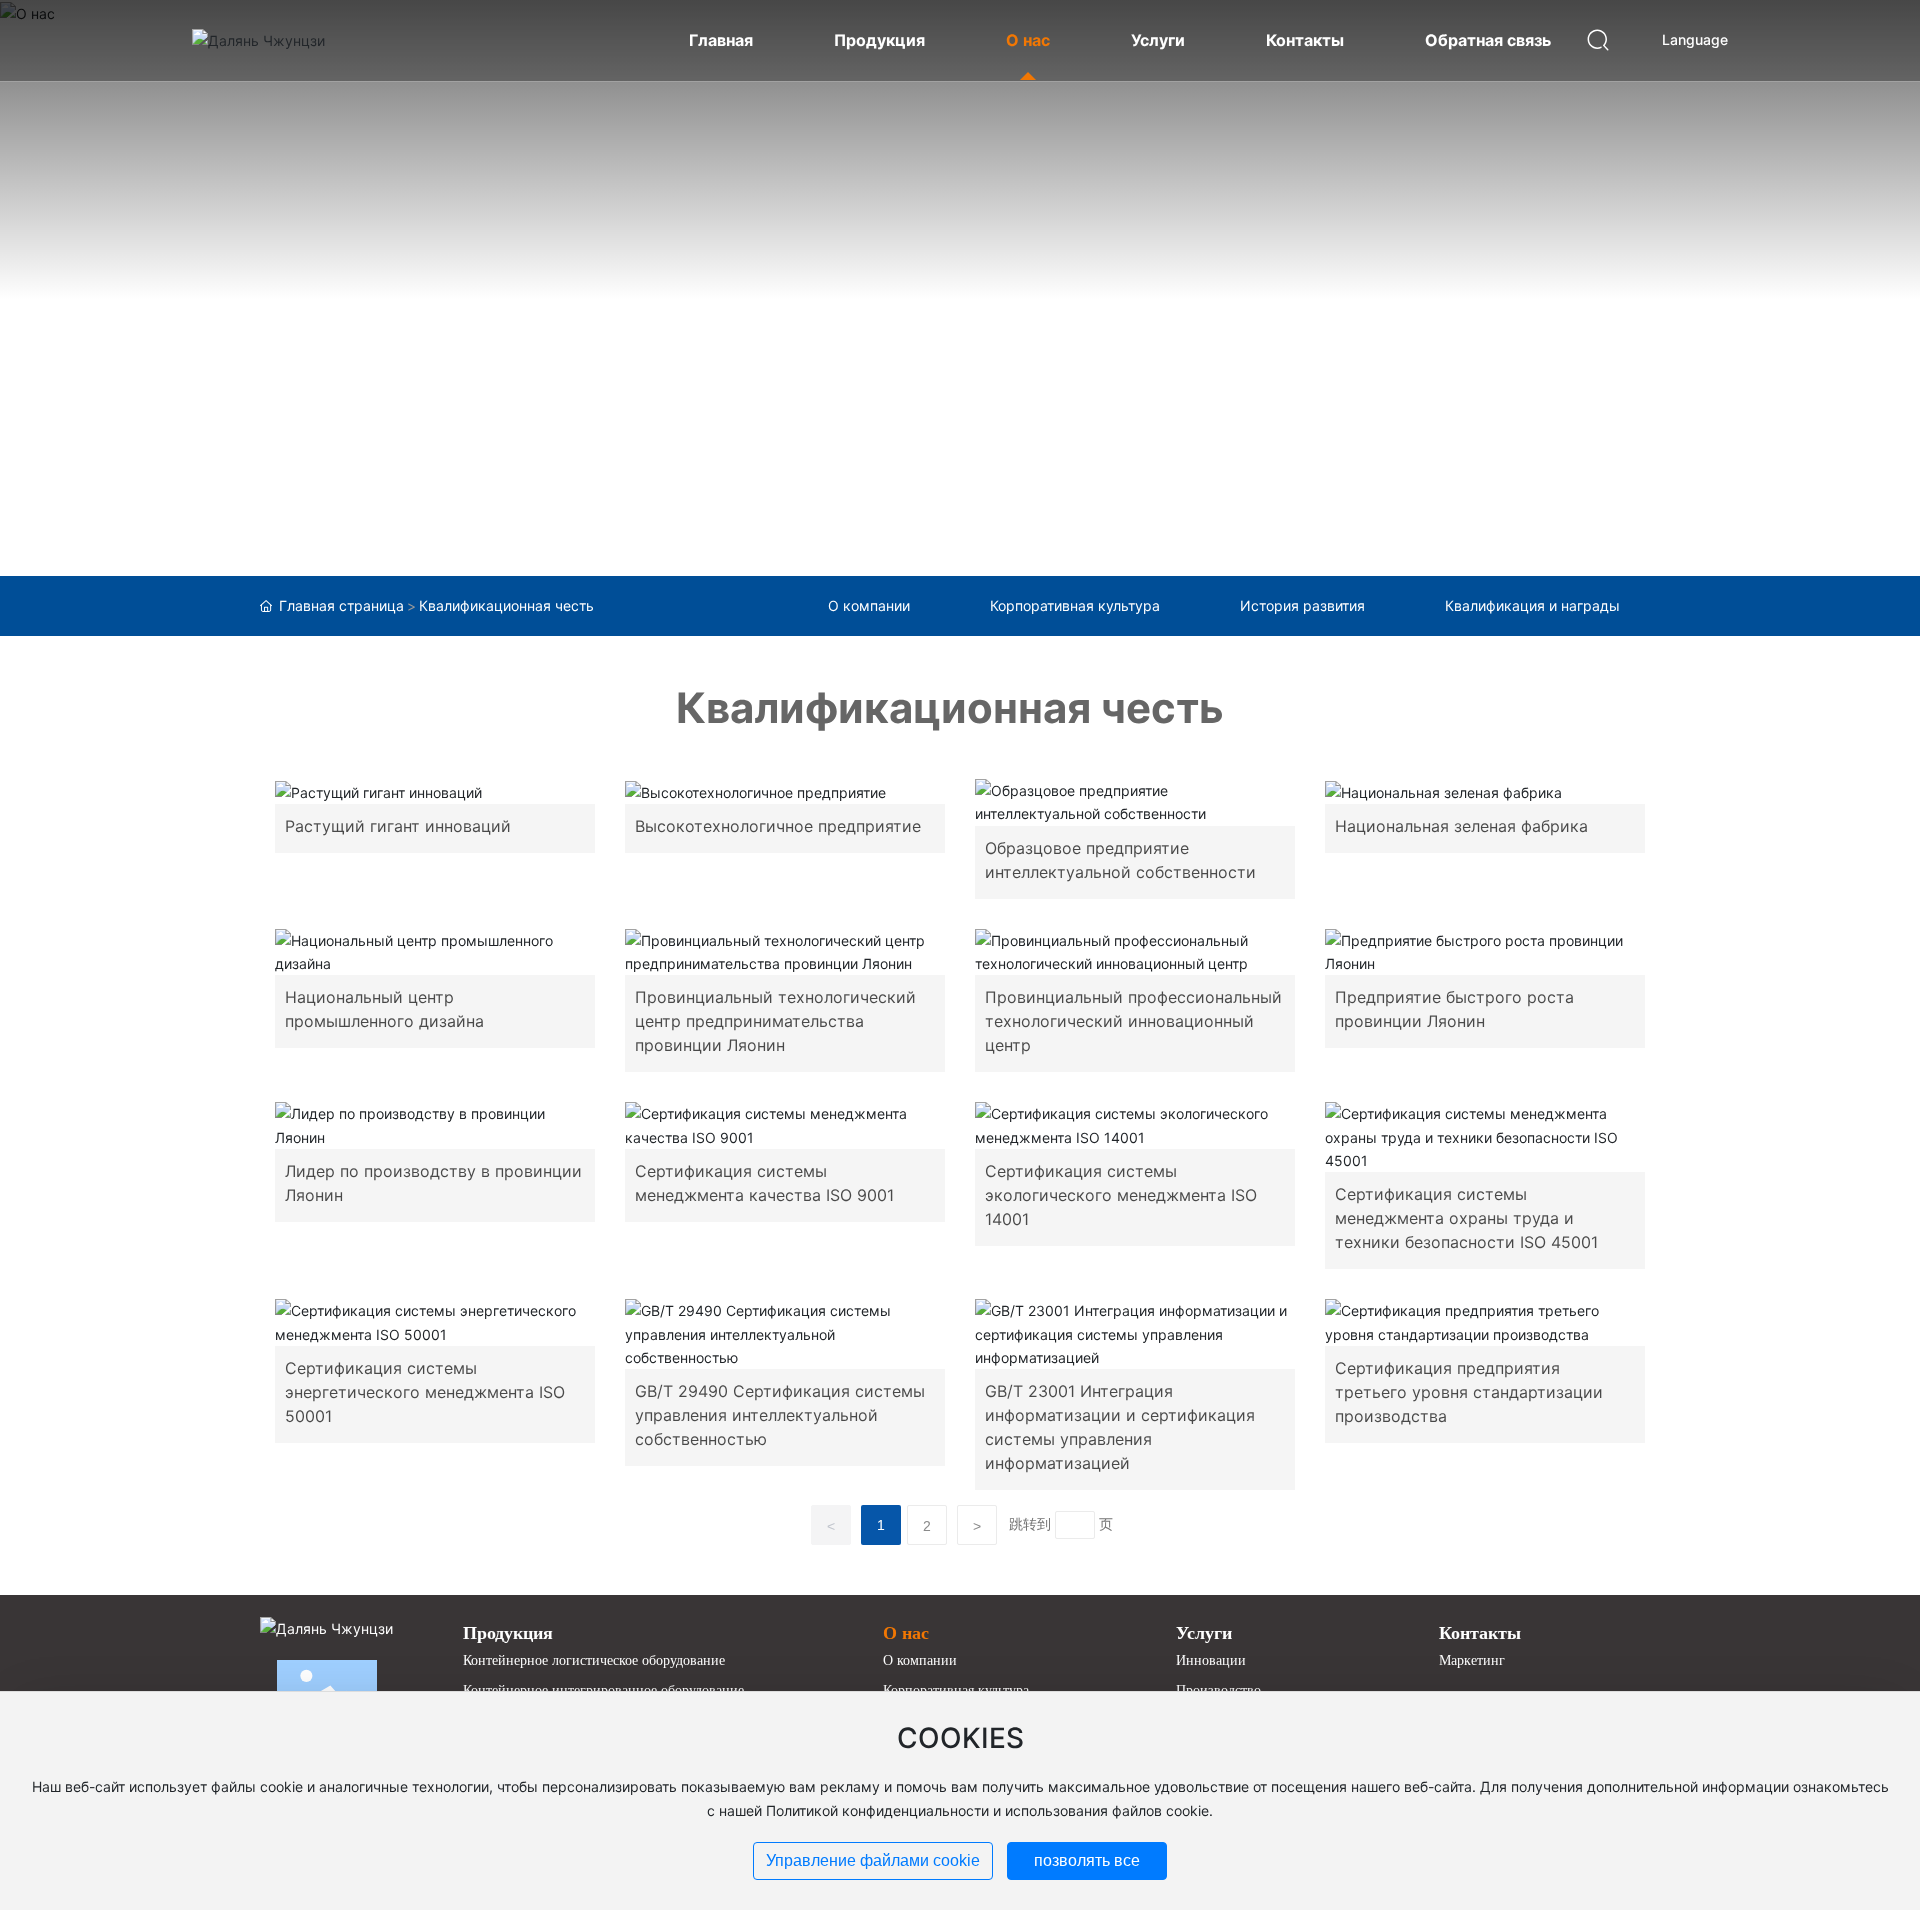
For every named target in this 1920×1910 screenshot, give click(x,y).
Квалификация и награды (1532, 605)
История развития (1302, 605)
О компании (869, 605)
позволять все (1087, 1860)
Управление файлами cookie (873, 1860)
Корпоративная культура (1075, 605)
